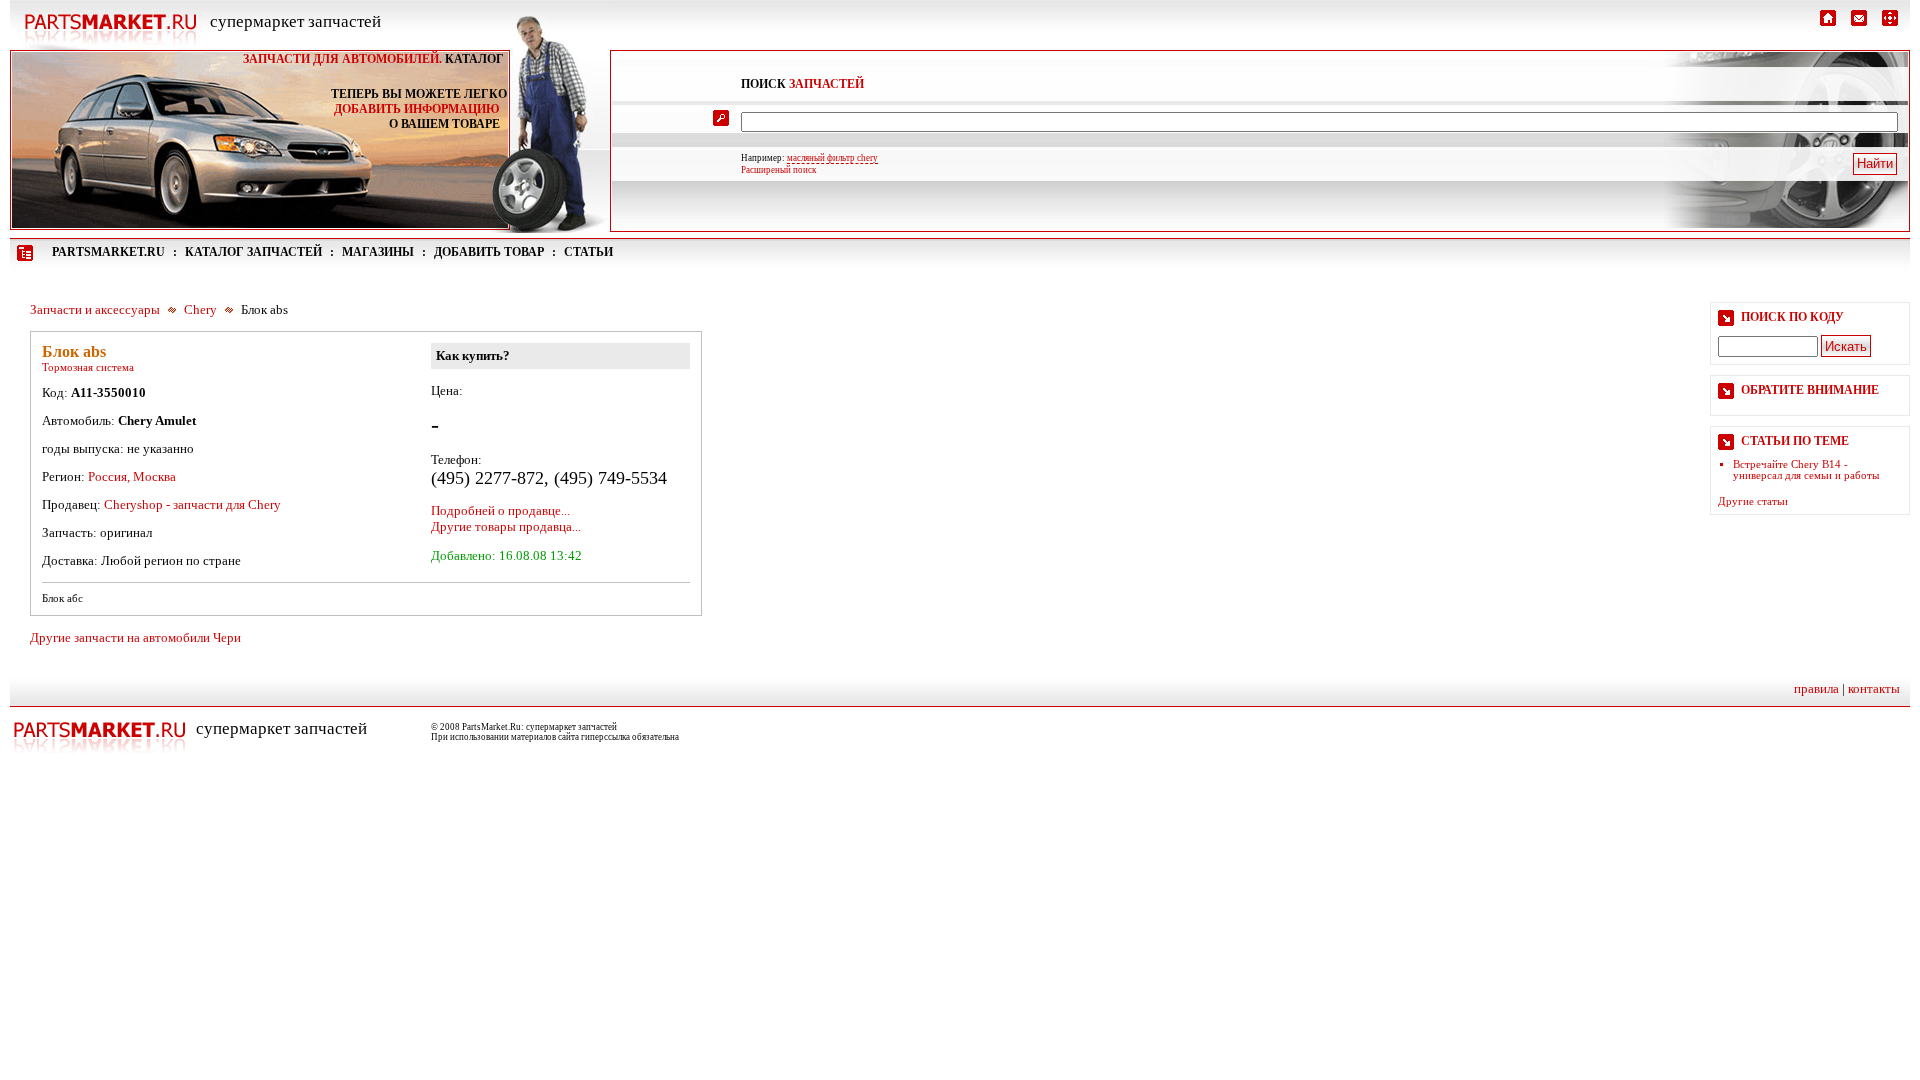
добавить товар (489, 252)
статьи (588, 252)
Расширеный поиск (778, 170)
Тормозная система (88, 367)
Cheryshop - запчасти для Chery (192, 504)
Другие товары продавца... (506, 526)
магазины (378, 252)
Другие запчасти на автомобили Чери (135, 637)
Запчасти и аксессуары (95, 309)
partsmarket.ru (108, 252)
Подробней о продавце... (500, 510)
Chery (200, 309)
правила (1816, 688)
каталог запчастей (253, 252)
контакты (1874, 688)
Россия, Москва (132, 476)
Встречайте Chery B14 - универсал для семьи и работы (1806, 470)
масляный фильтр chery (832, 158)
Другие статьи (1753, 501)
